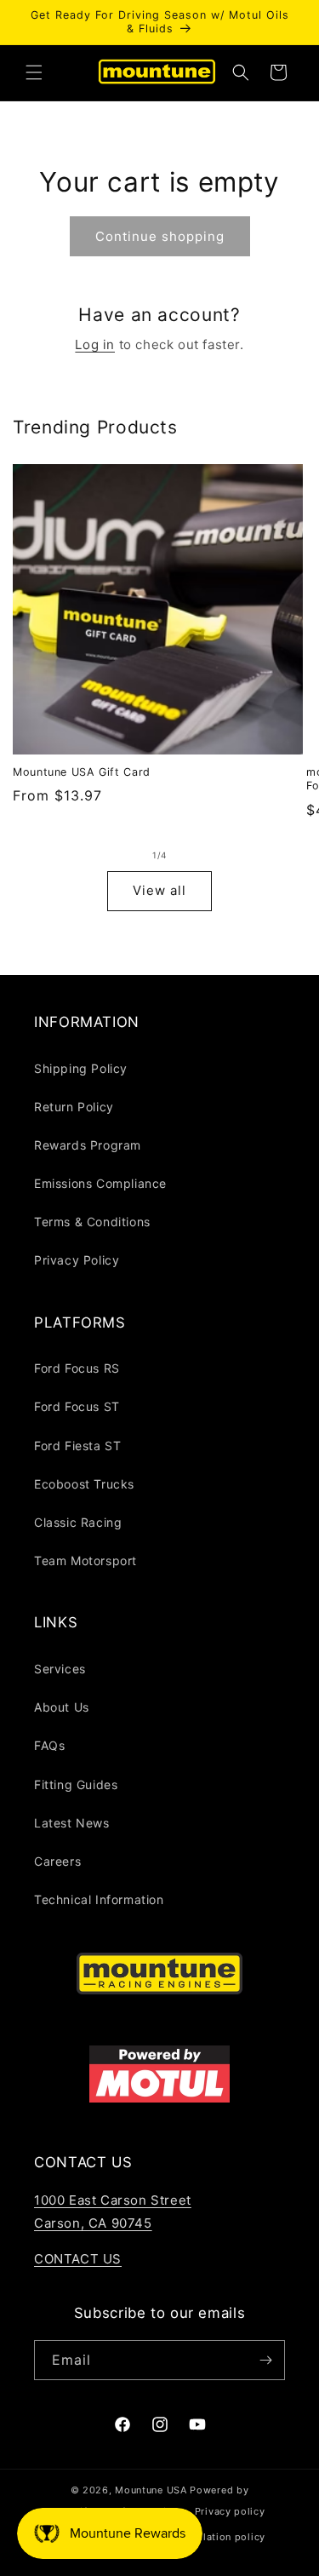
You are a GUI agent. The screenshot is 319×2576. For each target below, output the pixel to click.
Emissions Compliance (100, 1183)
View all (159, 890)
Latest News (72, 1823)
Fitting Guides (76, 1784)
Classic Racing (78, 1522)
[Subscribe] (265, 2360)
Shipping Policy (81, 1068)
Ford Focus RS (77, 1368)
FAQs (49, 1745)
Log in (95, 344)
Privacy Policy (77, 1260)
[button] (34, 72)
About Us (62, 1707)
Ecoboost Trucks (84, 1484)
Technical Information (99, 1899)
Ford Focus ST (77, 1406)
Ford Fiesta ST (77, 1446)
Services (60, 1669)
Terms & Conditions (92, 1222)
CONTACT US (78, 2259)
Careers (57, 1861)
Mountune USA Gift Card (82, 772)
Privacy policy (230, 2511)
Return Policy (74, 1107)
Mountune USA (151, 2490)
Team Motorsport (85, 1561)
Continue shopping (160, 236)
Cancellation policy (218, 2537)
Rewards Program (88, 1145)
